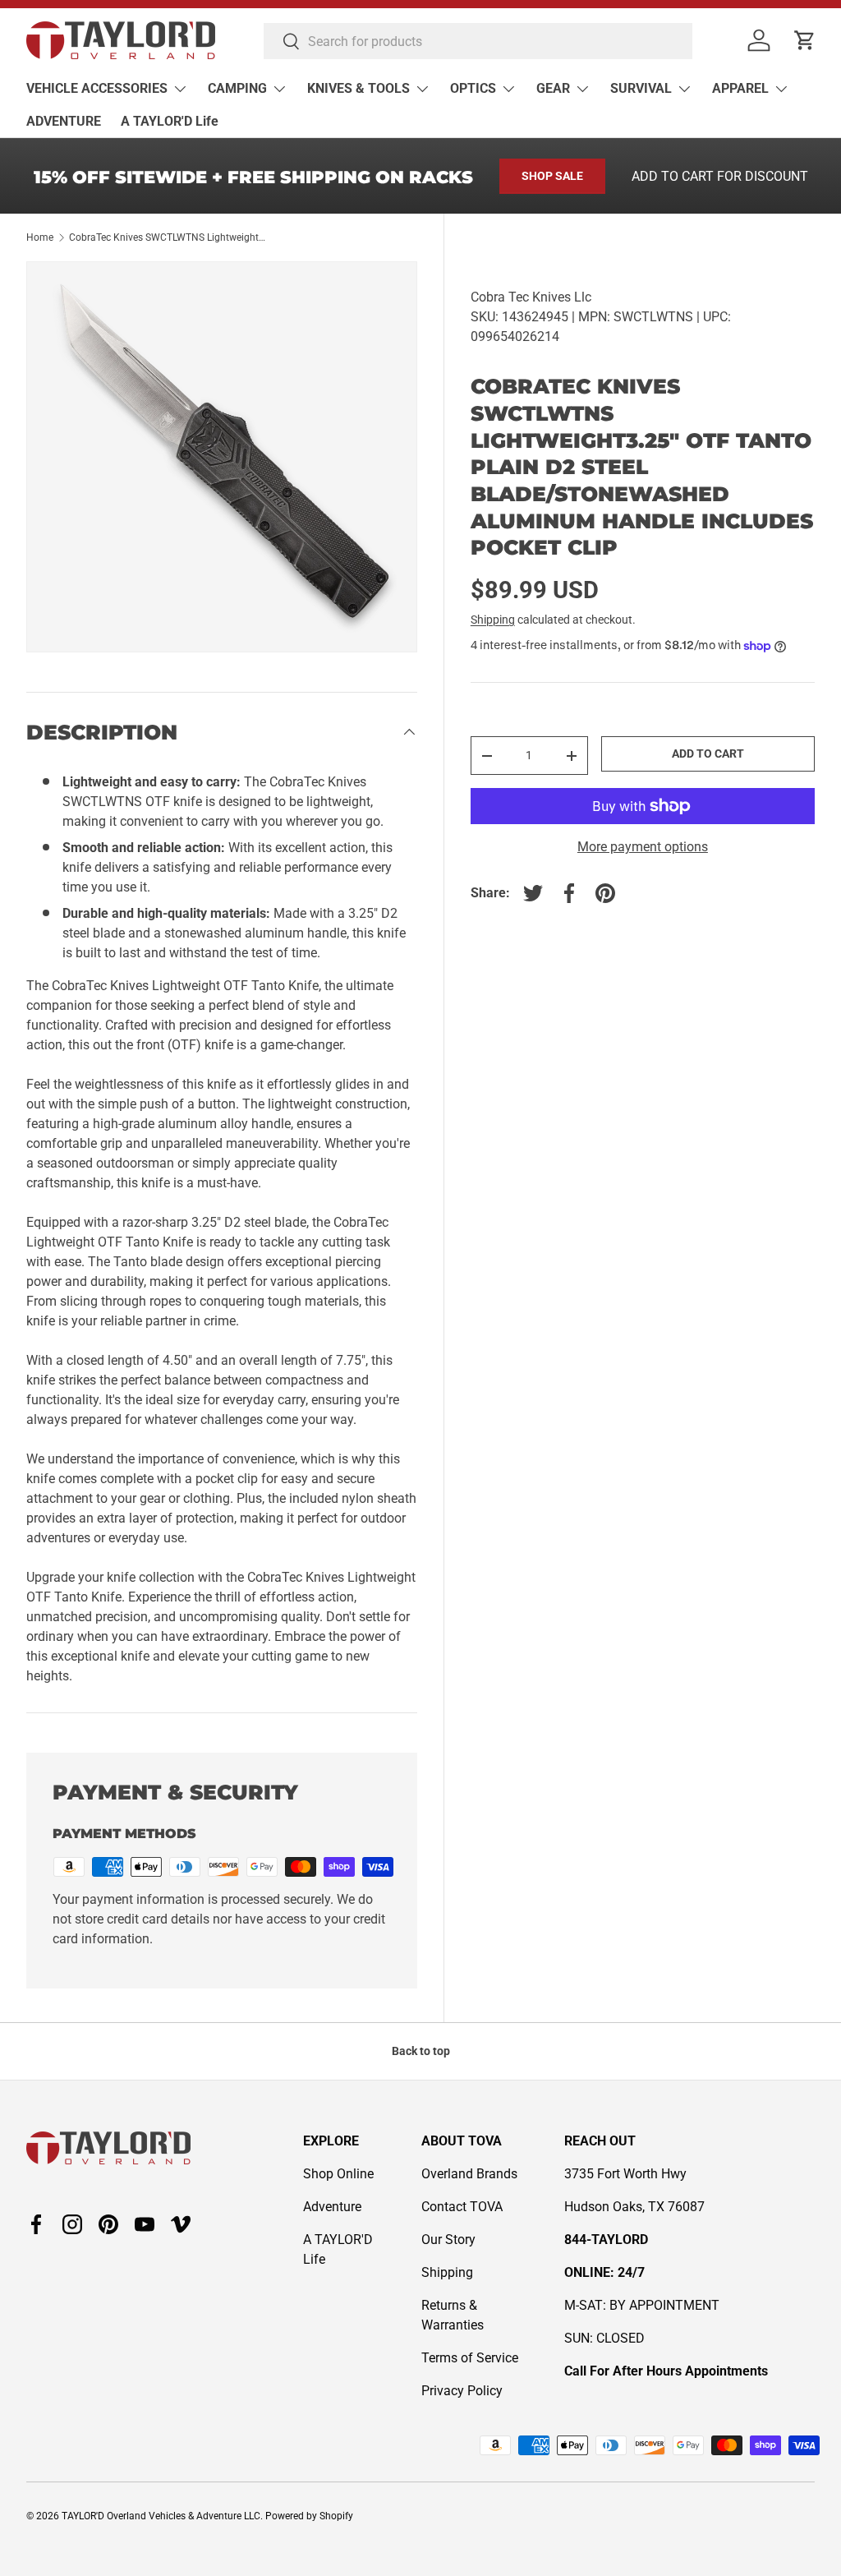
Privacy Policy (462, 2391)
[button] (805, 40)
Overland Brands (469, 2174)
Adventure (332, 2207)
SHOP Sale (552, 176)
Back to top (421, 2051)
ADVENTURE (64, 121)
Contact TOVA (462, 2207)
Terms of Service (470, 2358)
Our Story (448, 2240)
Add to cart (708, 753)
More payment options (643, 847)
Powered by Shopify (309, 2516)
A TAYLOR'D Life (170, 121)
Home (40, 237)
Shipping (493, 620)
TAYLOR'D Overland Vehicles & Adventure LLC (161, 2516)
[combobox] (478, 41)
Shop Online (338, 2174)
